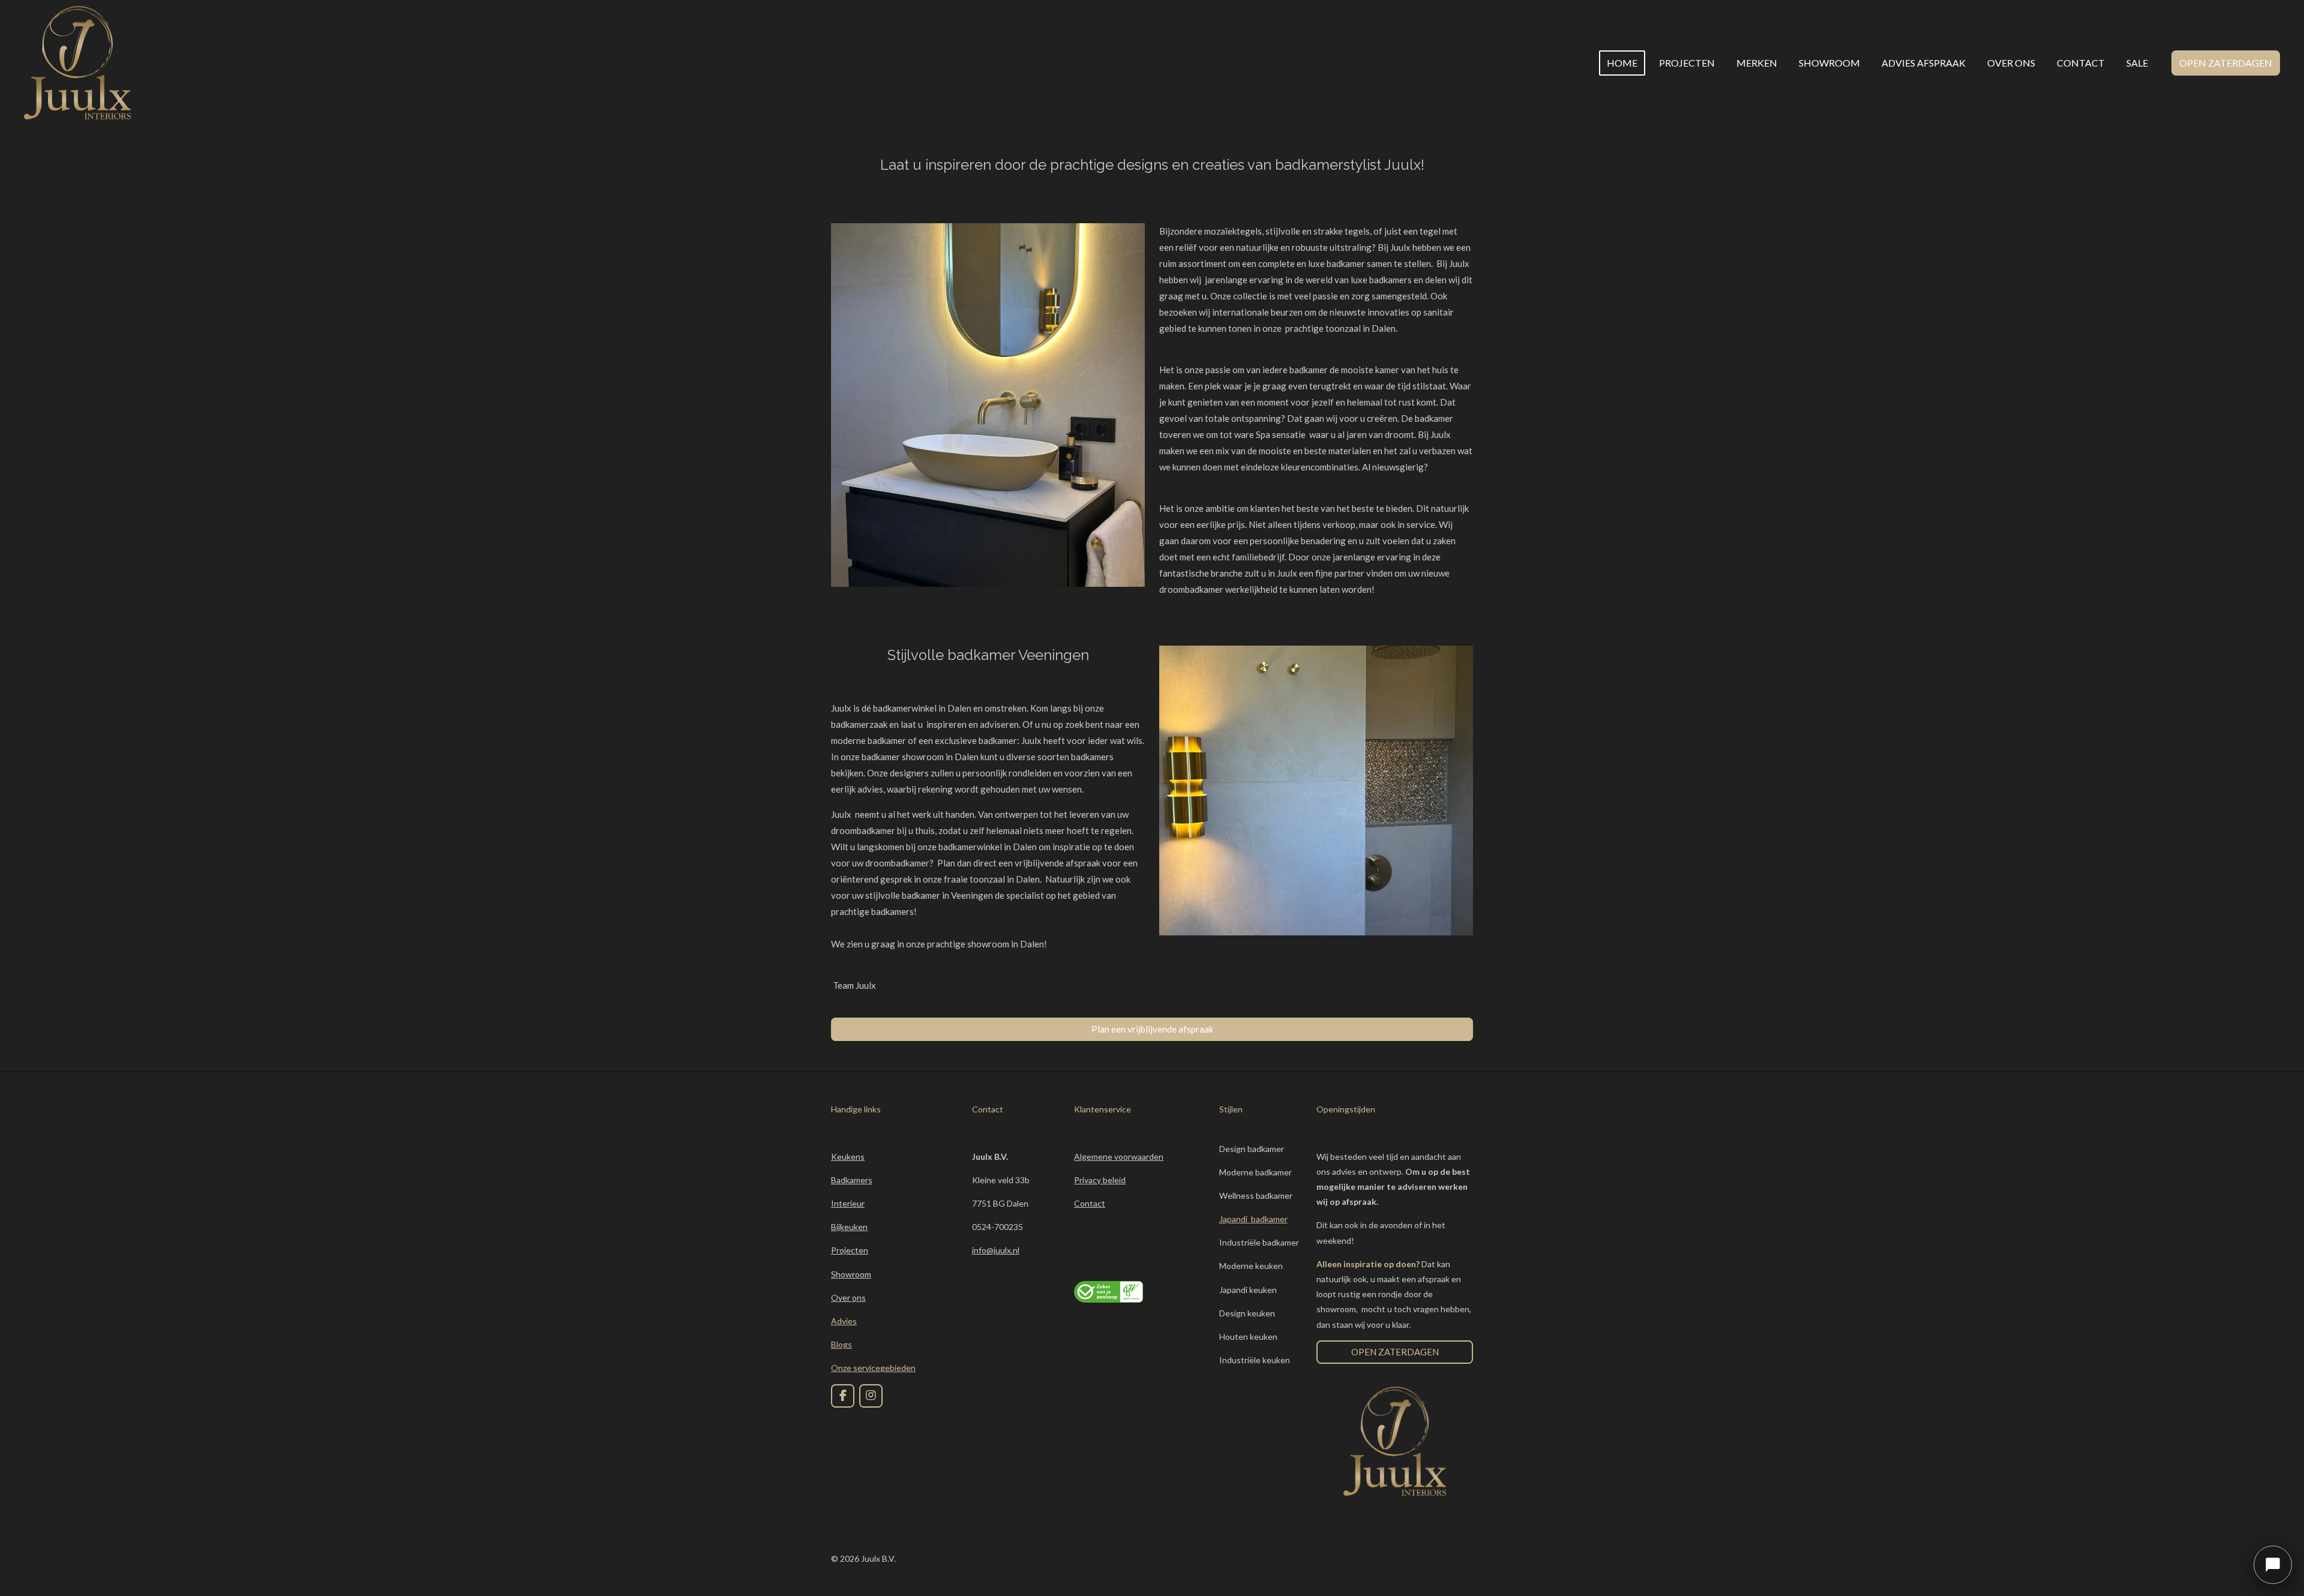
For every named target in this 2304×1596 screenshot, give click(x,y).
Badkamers (852, 1180)
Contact (1090, 1203)
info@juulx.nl (996, 1250)
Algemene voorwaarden (1119, 1156)
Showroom (851, 1274)
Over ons (848, 1297)
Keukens (848, 1156)
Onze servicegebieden (873, 1368)
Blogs (841, 1344)
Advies (844, 1321)
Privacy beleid (1100, 1180)
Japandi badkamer (1253, 1219)
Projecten (850, 1250)
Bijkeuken (849, 1227)
